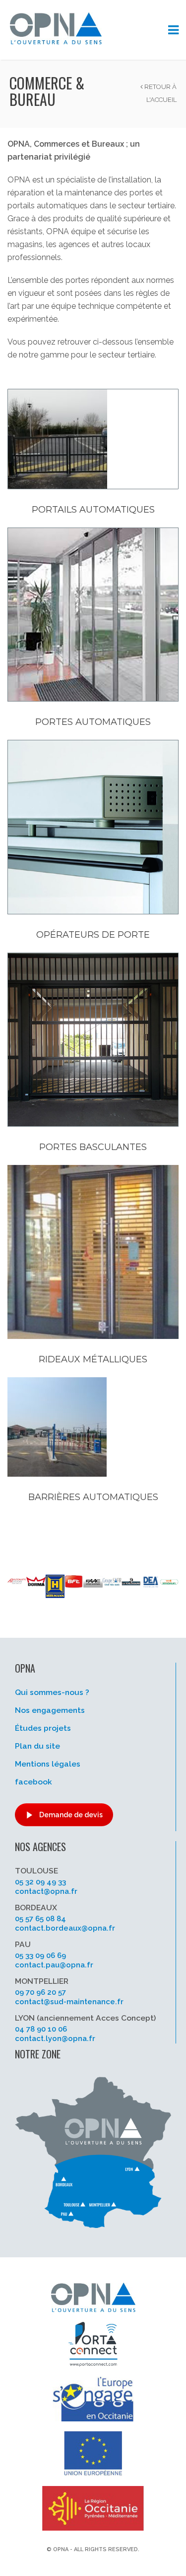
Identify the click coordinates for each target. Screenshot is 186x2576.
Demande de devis (71, 1815)
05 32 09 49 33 (40, 1882)
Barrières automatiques (93, 1497)
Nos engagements (50, 1710)
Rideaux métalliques (93, 1359)
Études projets (43, 1728)
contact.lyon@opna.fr (55, 2039)
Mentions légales (48, 1764)
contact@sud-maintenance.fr (69, 2002)
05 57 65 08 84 (40, 1919)
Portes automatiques (93, 722)
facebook (33, 1782)
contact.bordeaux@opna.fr (65, 1928)
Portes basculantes (93, 1147)
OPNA (61, 2549)
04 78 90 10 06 (41, 2029)
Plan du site (37, 1746)
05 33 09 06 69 (40, 1955)
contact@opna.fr (46, 1891)
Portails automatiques (93, 510)
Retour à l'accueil (160, 93)
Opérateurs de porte (93, 935)
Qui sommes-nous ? (52, 1692)
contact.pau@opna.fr (54, 1965)
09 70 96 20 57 (40, 1992)
